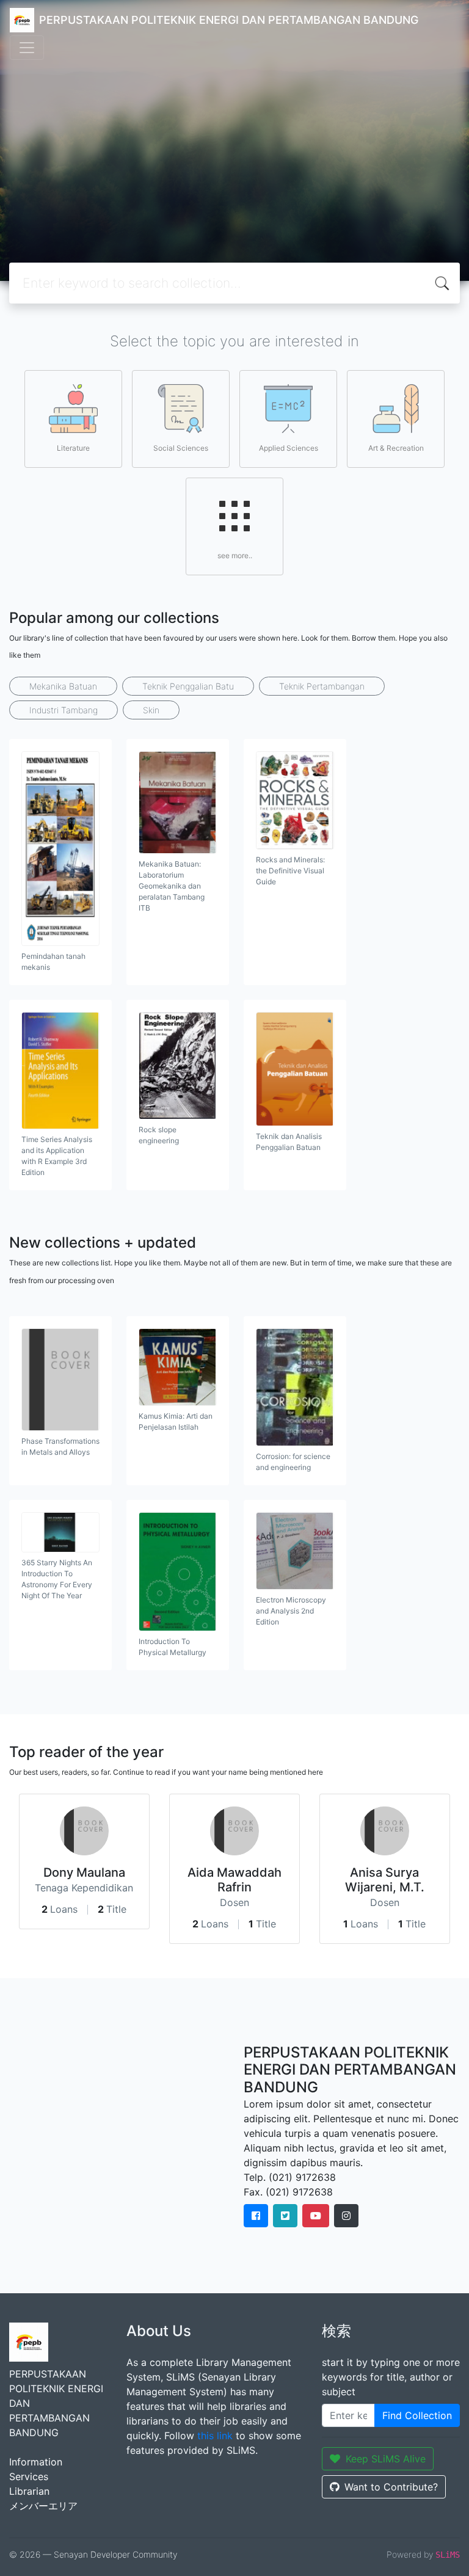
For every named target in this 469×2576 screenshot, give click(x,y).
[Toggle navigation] (27, 48)
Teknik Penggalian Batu (188, 686)
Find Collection (417, 2415)
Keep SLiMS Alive (386, 2459)
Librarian (29, 2491)
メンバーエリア (43, 2506)
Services (29, 2476)
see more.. (235, 555)
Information (36, 2462)
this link (215, 2436)
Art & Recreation (396, 448)
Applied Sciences (289, 448)
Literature (73, 448)
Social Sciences (181, 448)
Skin (151, 710)
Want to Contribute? (391, 2487)
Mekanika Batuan (63, 686)
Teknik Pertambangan (322, 686)
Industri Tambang (64, 710)
